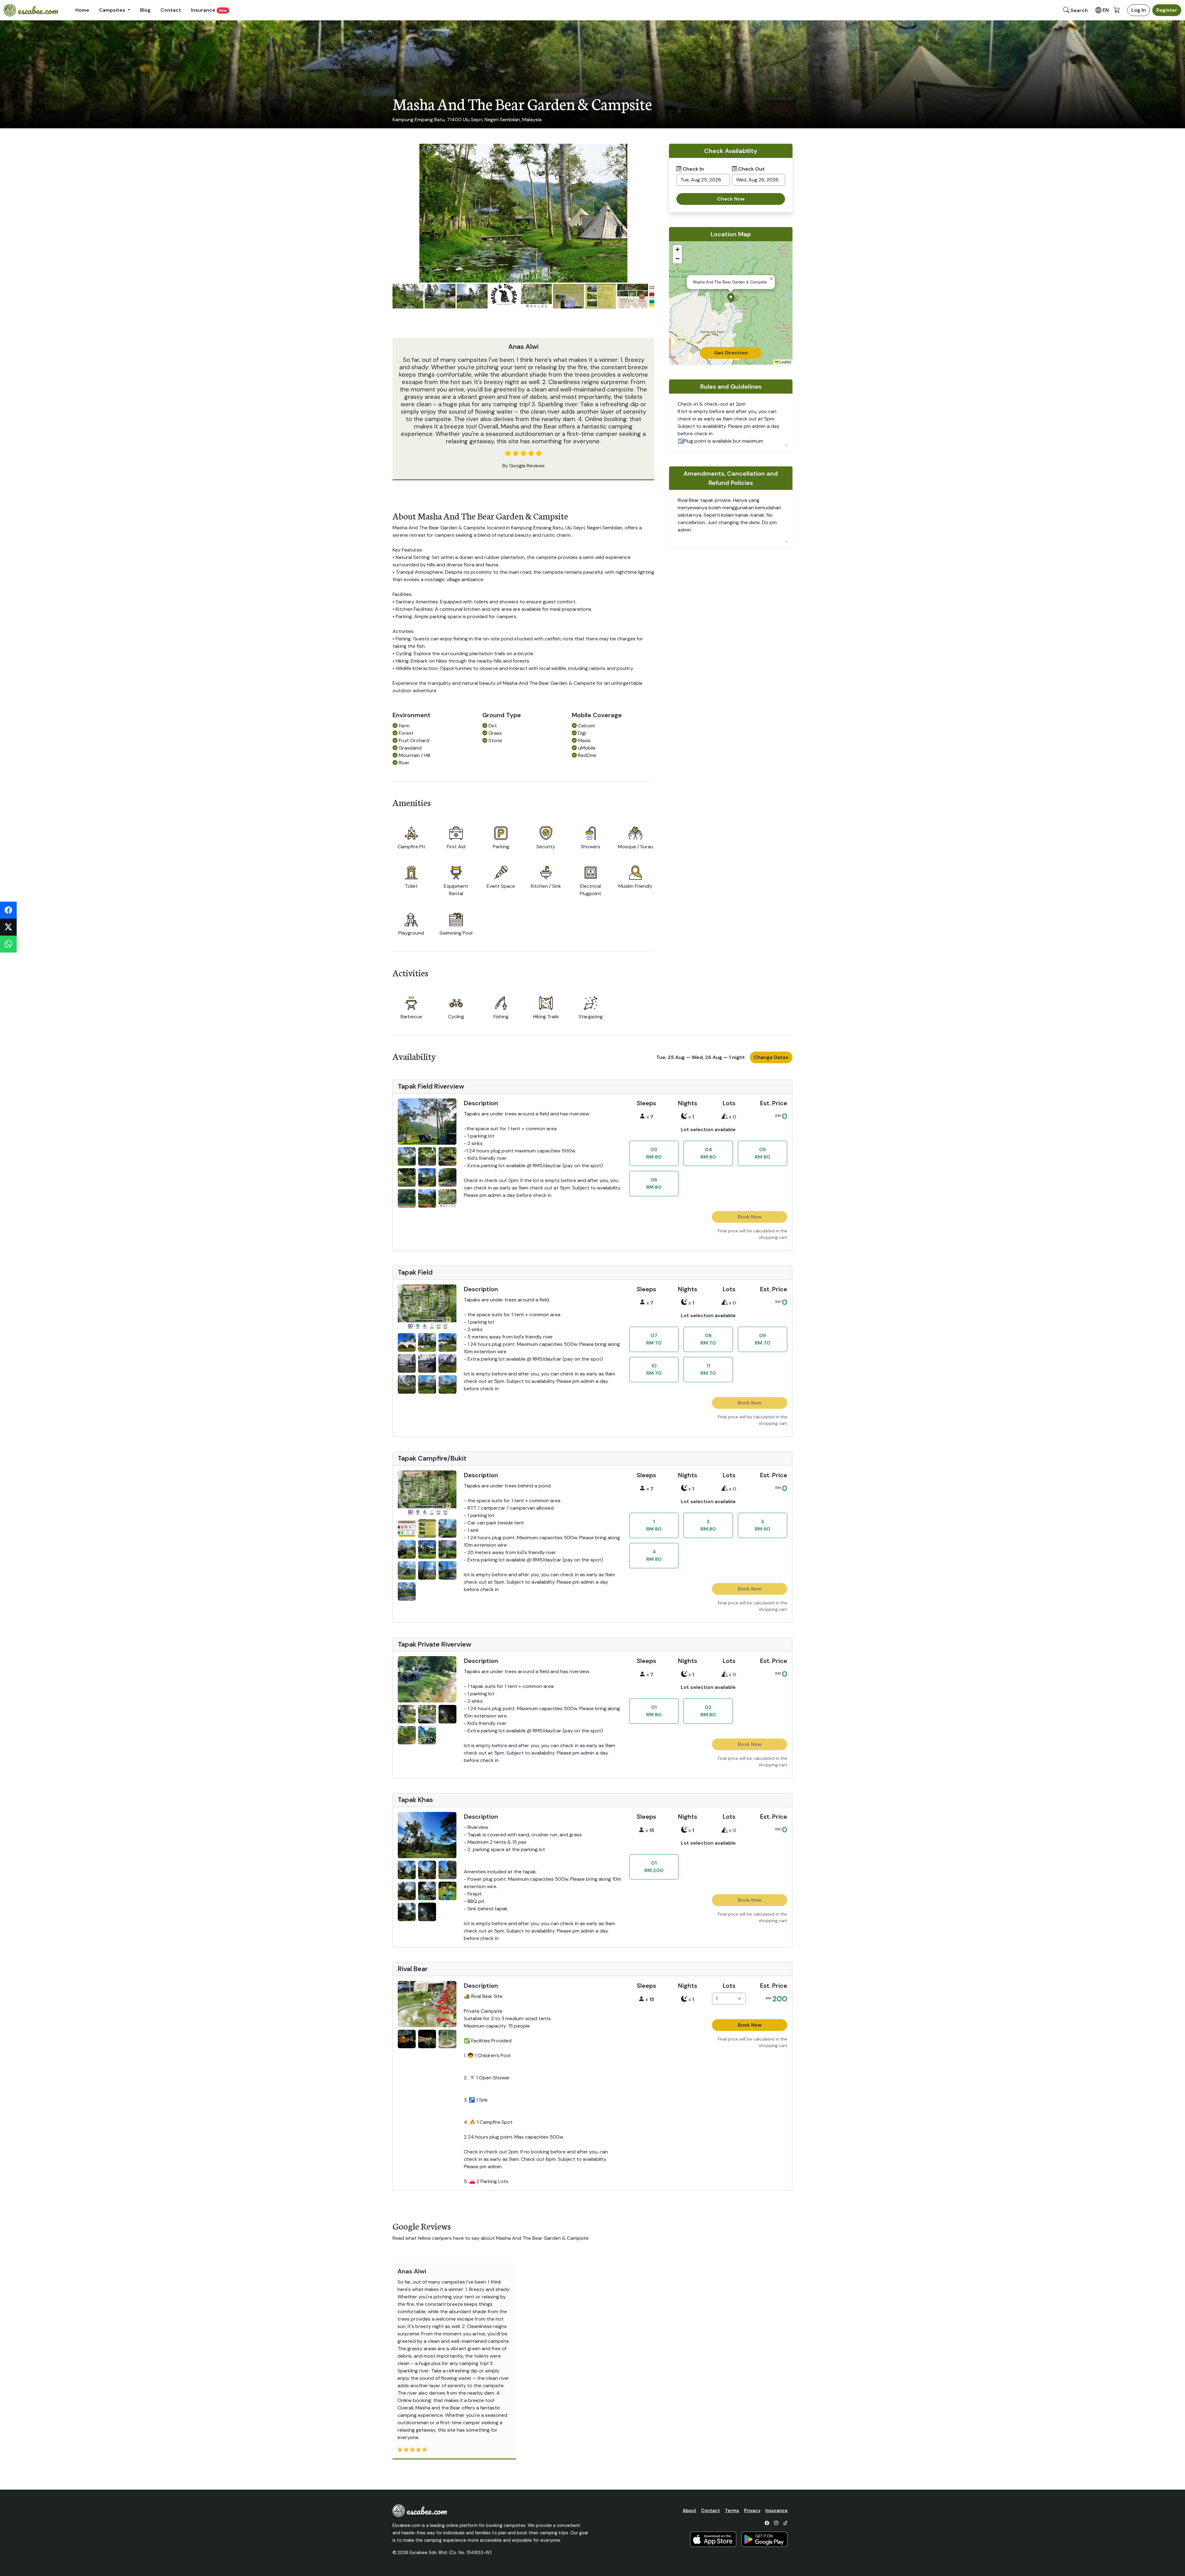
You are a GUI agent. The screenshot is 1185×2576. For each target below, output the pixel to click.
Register (670, 1256)
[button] (669, 1303)
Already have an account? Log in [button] (634, 1270)
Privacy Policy (653, 1327)
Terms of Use (612, 1327)
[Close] (739, 1200)
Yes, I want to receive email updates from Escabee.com (672, 1241)
